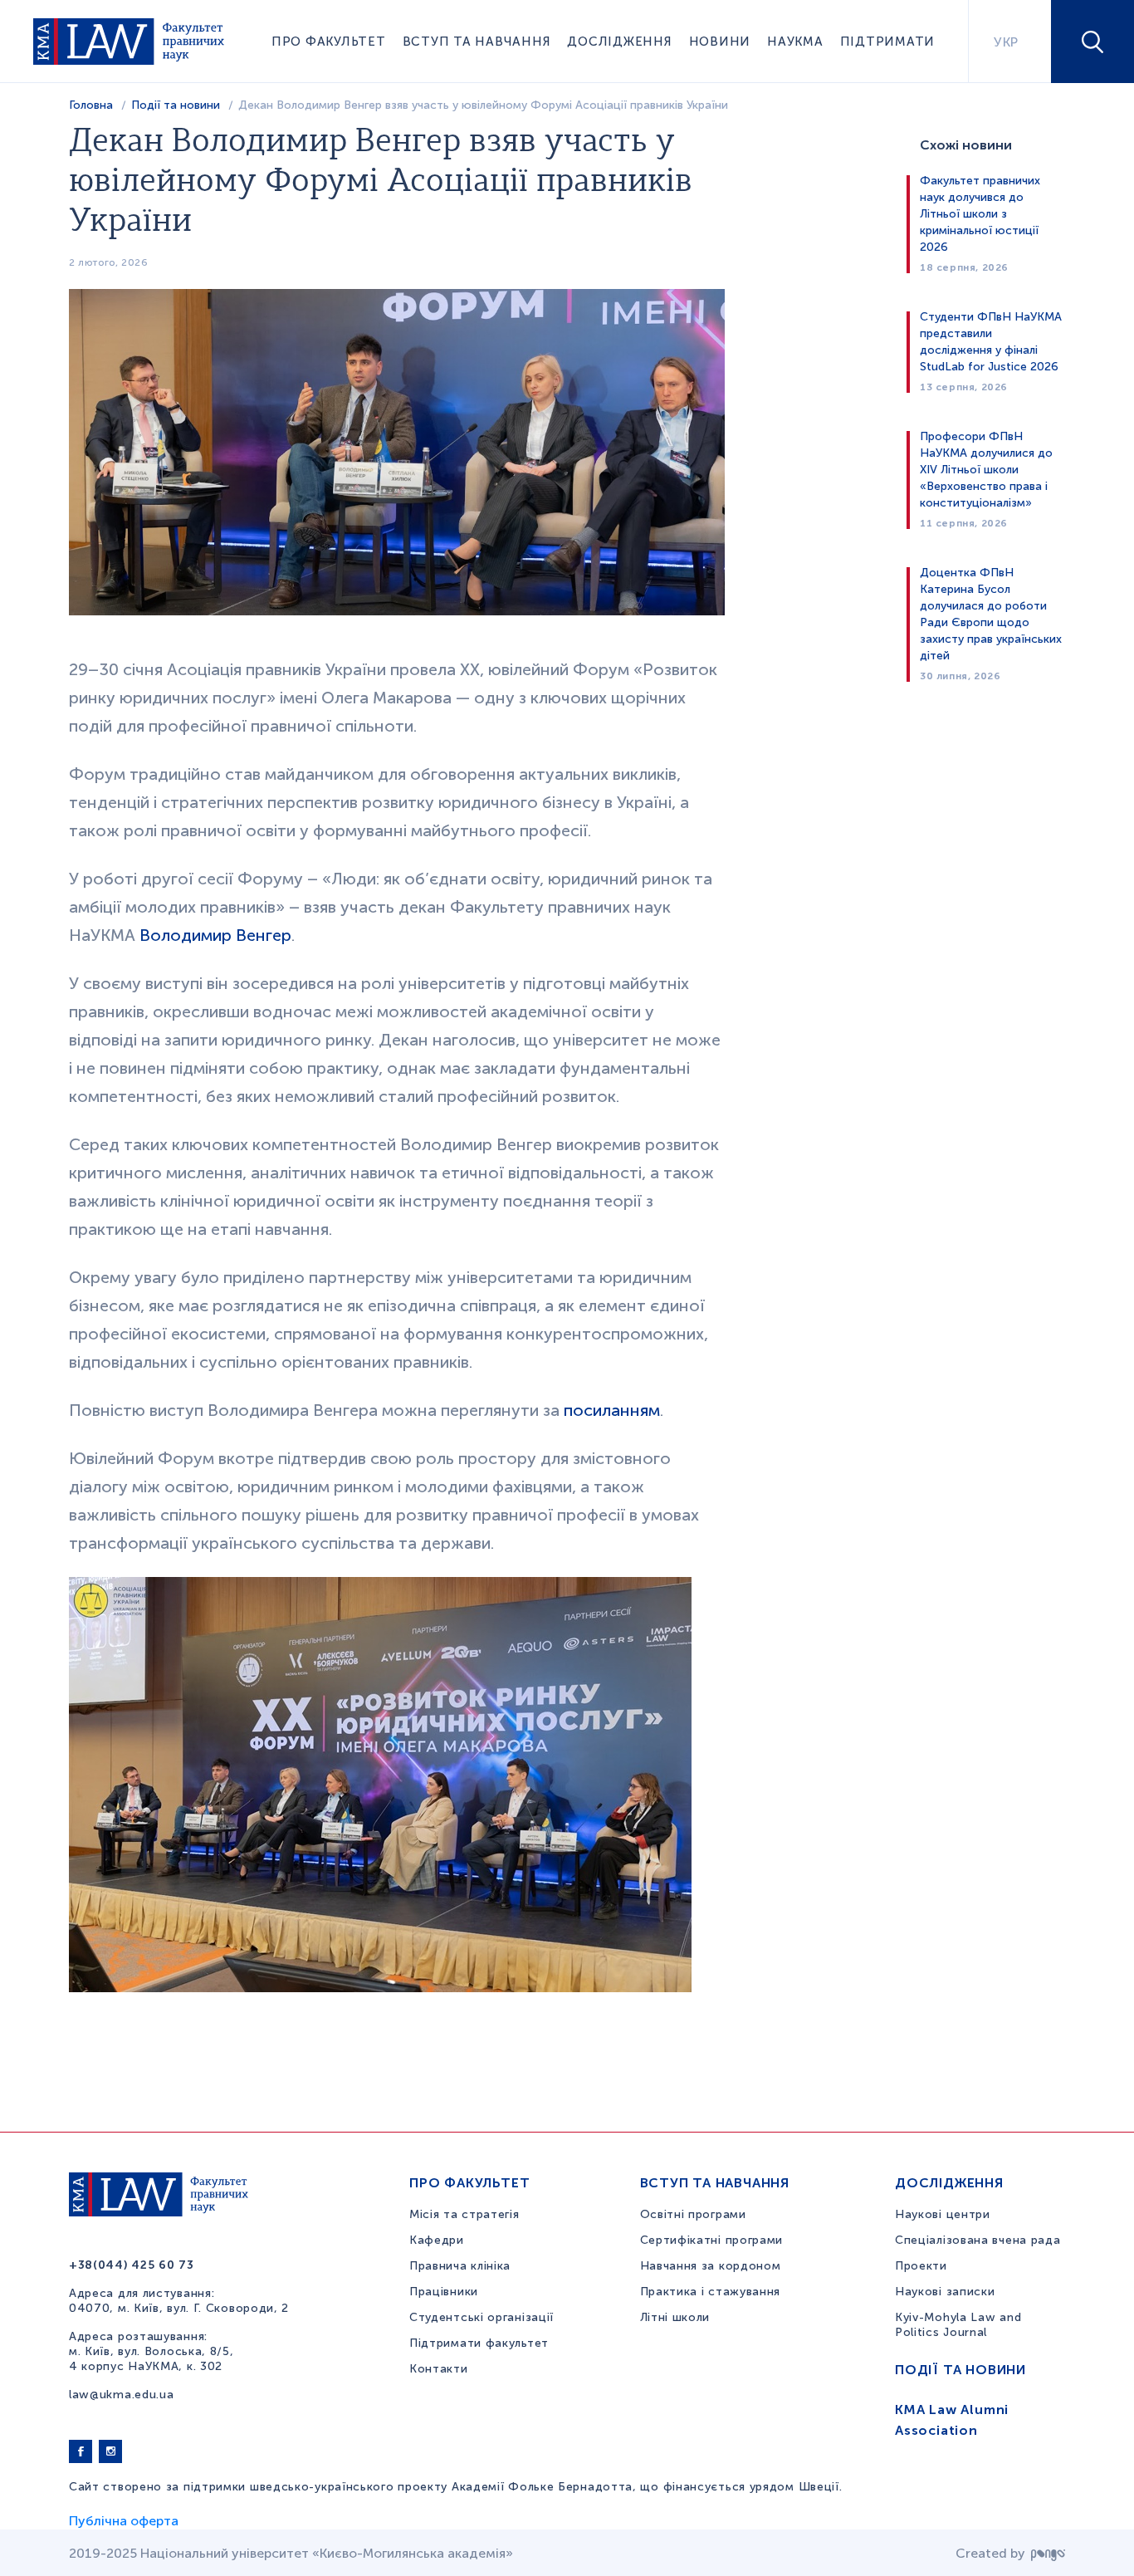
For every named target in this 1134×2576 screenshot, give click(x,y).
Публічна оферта (124, 2521)
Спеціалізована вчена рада (978, 2240)
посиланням (612, 1410)
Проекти (921, 2266)
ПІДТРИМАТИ (888, 42)
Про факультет (329, 42)
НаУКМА (795, 42)
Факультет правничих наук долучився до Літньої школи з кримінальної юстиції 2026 (980, 214)
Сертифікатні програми (712, 2240)
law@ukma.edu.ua (122, 2395)
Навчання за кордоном (711, 2266)
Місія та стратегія (464, 2214)
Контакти (439, 2369)
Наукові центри (943, 2214)
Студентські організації (481, 2317)
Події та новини (176, 105)
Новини (720, 42)
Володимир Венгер (215, 935)
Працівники (444, 2292)
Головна (91, 105)
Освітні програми (693, 2214)
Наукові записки (945, 2292)
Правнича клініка (460, 2266)
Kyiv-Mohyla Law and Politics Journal (958, 2325)
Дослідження (619, 42)
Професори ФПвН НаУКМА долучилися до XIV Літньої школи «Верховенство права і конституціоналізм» (986, 470)
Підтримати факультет (479, 2343)
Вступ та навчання (477, 42)
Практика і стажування (711, 2292)
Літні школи (675, 2317)
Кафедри (437, 2240)
